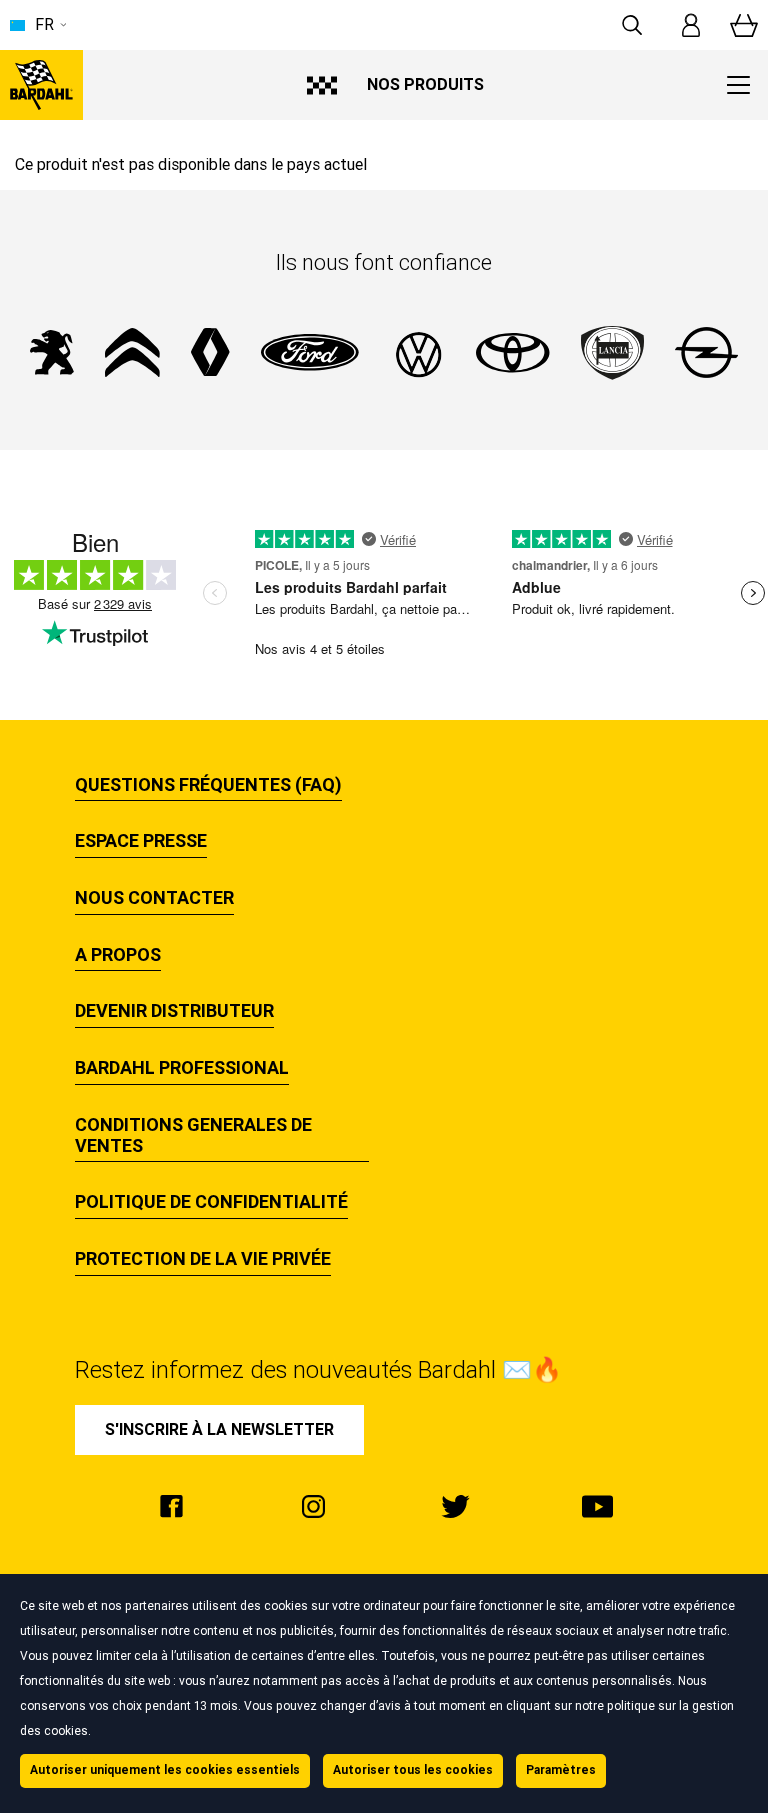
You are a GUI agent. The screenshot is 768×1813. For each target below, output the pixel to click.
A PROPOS (118, 955)
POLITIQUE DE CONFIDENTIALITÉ (211, 1202)
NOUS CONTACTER (154, 898)
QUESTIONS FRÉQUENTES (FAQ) (208, 785)
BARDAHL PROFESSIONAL (182, 1068)
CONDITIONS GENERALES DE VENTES (193, 1135)
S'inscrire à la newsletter (219, 1429)
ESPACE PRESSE (141, 841)
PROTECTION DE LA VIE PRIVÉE (203, 1259)
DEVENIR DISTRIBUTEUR (174, 1011)
